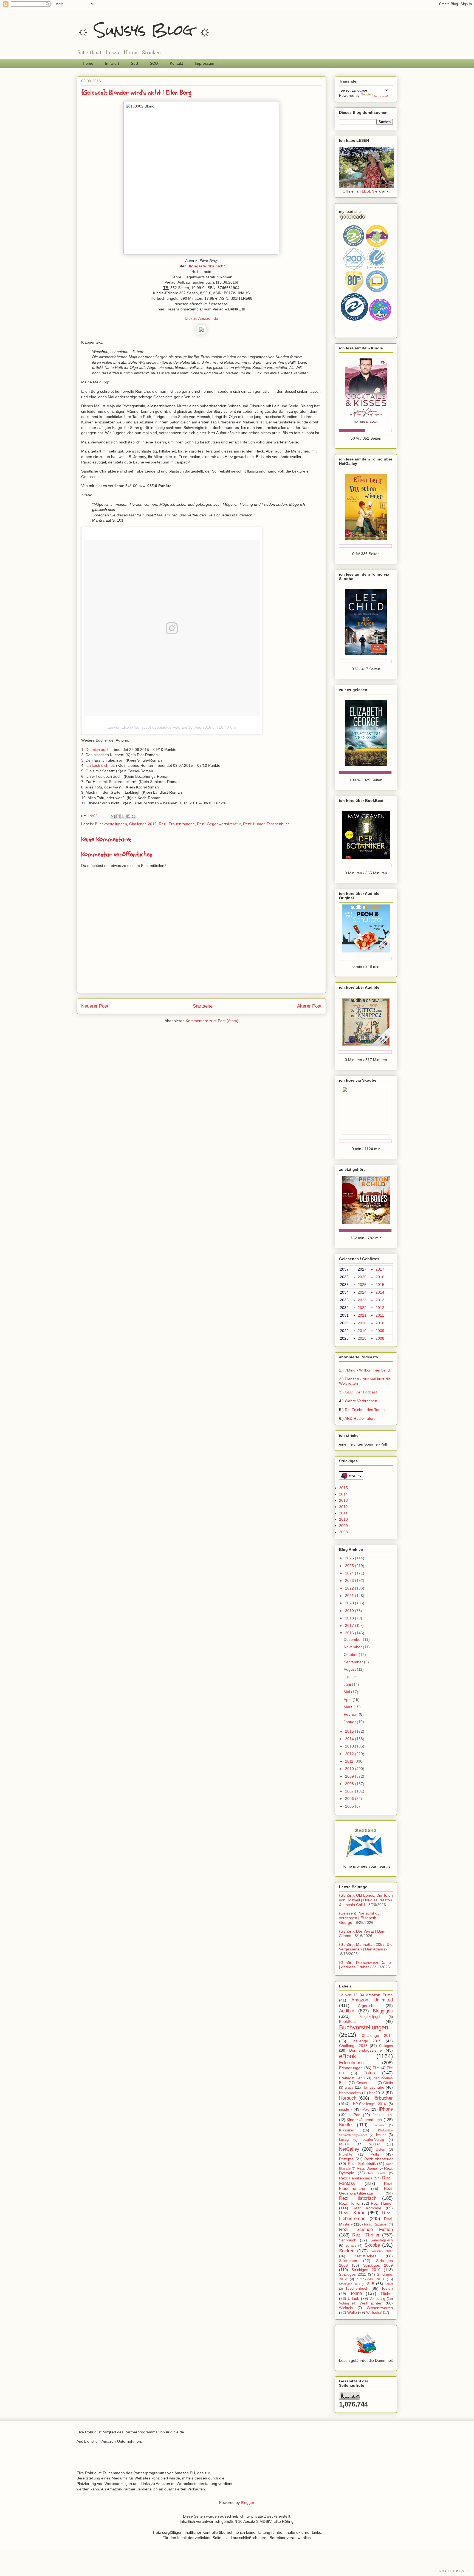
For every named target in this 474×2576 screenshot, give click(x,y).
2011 (380, 1315)
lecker (381, 2135)
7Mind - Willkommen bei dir (368, 1370)
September (354, 1662)
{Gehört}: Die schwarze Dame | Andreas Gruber (365, 1965)
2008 (380, 1338)
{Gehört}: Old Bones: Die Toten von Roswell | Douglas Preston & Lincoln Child (366, 1900)
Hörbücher (382, 2098)
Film (376, 2068)
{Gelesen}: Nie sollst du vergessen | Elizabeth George (359, 1918)
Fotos (369, 2073)
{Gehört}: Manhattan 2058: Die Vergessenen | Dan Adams (366, 1947)
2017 (380, 1269)
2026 (362, 1277)
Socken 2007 (382, 2251)
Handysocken (350, 2093)
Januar (350, 1722)
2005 (350, 1806)
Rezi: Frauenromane (177, 824)
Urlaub (354, 2298)
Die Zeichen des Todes (365, 1410)
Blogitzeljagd (369, 2017)
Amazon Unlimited (372, 2000)
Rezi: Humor (254, 824)
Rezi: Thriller (366, 2235)
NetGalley (349, 2149)
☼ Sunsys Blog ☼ (144, 30)
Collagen (386, 2046)
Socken (347, 2251)
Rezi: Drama (367, 2168)
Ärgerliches (368, 2006)
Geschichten (366, 2083)
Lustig (344, 2140)
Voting (344, 2303)
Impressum (204, 63)
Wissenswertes (380, 2308)
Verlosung (377, 2299)
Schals (351, 2246)
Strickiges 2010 (366, 2270)
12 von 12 (348, 1995)
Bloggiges (383, 2011)
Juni (348, 1684)
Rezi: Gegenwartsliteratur (219, 824)
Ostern (381, 2150)
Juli (347, 1677)
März (349, 1707)
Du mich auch (98, 750)
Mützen (375, 2144)
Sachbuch (348, 2240)
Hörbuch (348, 2098)
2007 (350, 1791)
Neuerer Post (95, 1006)
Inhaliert (112, 63)
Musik (344, 2144)
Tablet (389, 2284)
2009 (380, 1331)
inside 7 (346, 2109)
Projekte (346, 2154)
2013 (380, 1300)
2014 (380, 1292)
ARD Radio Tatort (360, 1418)
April (348, 1700)
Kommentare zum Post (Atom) (212, 1021)
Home (88, 63)
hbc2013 (377, 2093)
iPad (366, 2109)
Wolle (352, 2312)
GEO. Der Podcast (361, 1392)
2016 (380, 1277)
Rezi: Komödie (367, 2208)
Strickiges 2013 (370, 2279)
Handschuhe (373, 2087)
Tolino (356, 2293)
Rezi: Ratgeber (376, 2224)
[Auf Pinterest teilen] (134, 816)
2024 (362, 1292)
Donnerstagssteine (366, 2050)
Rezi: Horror (350, 2203)
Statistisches (366, 2256)
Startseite (203, 1006)
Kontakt (176, 63)
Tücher (387, 2294)
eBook (348, 2056)
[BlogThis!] (118, 816)
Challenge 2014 (377, 2035)
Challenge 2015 (366, 2041)
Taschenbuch (278, 824)
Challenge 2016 (143, 824)
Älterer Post (309, 1006)
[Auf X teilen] (123, 816)
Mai (347, 1692)
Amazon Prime (379, 1995)
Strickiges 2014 (350, 2284)
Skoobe (372, 2245)
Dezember (353, 1639)
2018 (362, 1338)
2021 (362, 1315)
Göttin (388, 2083)
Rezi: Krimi (352, 2213)
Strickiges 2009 (378, 2265)
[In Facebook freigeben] (128, 816)
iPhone (386, 2109)
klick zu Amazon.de (201, 318)
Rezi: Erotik (377, 2173)
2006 (350, 1799)
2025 (362, 1285)
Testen (387, 2288)
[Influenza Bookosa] (366, 187)
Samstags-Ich (382, 2240)
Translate (380, 95)
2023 (362, 1300)
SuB (134, 63)
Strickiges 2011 (353, 2274)
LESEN (368, 191)
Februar (351, 1714)
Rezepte (346, 2159)
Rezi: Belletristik (362, 2164)
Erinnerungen (351, 2068)
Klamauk (379, 2125)
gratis (349, 2088)
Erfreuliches (351, 2063)
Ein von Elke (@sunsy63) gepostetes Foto (144, 727)
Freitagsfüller (350, 2078)
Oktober (351, 1655)
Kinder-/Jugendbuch (364, 2120)
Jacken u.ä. (383, 2115)
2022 (362, 1308)
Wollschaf (374, 2313)
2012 (380, 1308)
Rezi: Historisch (358, 2198)
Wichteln (346, 2308)
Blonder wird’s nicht (206, 266)
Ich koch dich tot (100, 765)
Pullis (375, 2154)
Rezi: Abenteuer (379, 2159)
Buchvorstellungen (111, 824)
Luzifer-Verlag (373, 2140)
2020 (362, 1323)
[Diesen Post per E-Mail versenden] (113, 816)
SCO (154, 63)
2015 (380, 1285)
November (353, 1647)
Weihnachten (371, 2303)
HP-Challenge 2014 (369, 2104)
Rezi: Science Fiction (366, 2229)
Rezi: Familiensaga (356, 2178)
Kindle (345, 2125)
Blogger (247, 2503)
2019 (362, 1331)
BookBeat (347, 2021)
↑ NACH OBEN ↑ (452, 2571)
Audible (347, 2011)
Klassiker (346, 2130)
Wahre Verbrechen (361, 1401)
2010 (380, 1323)
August (350, 1669)
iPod (357, 2115)
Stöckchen (348, 2261)
